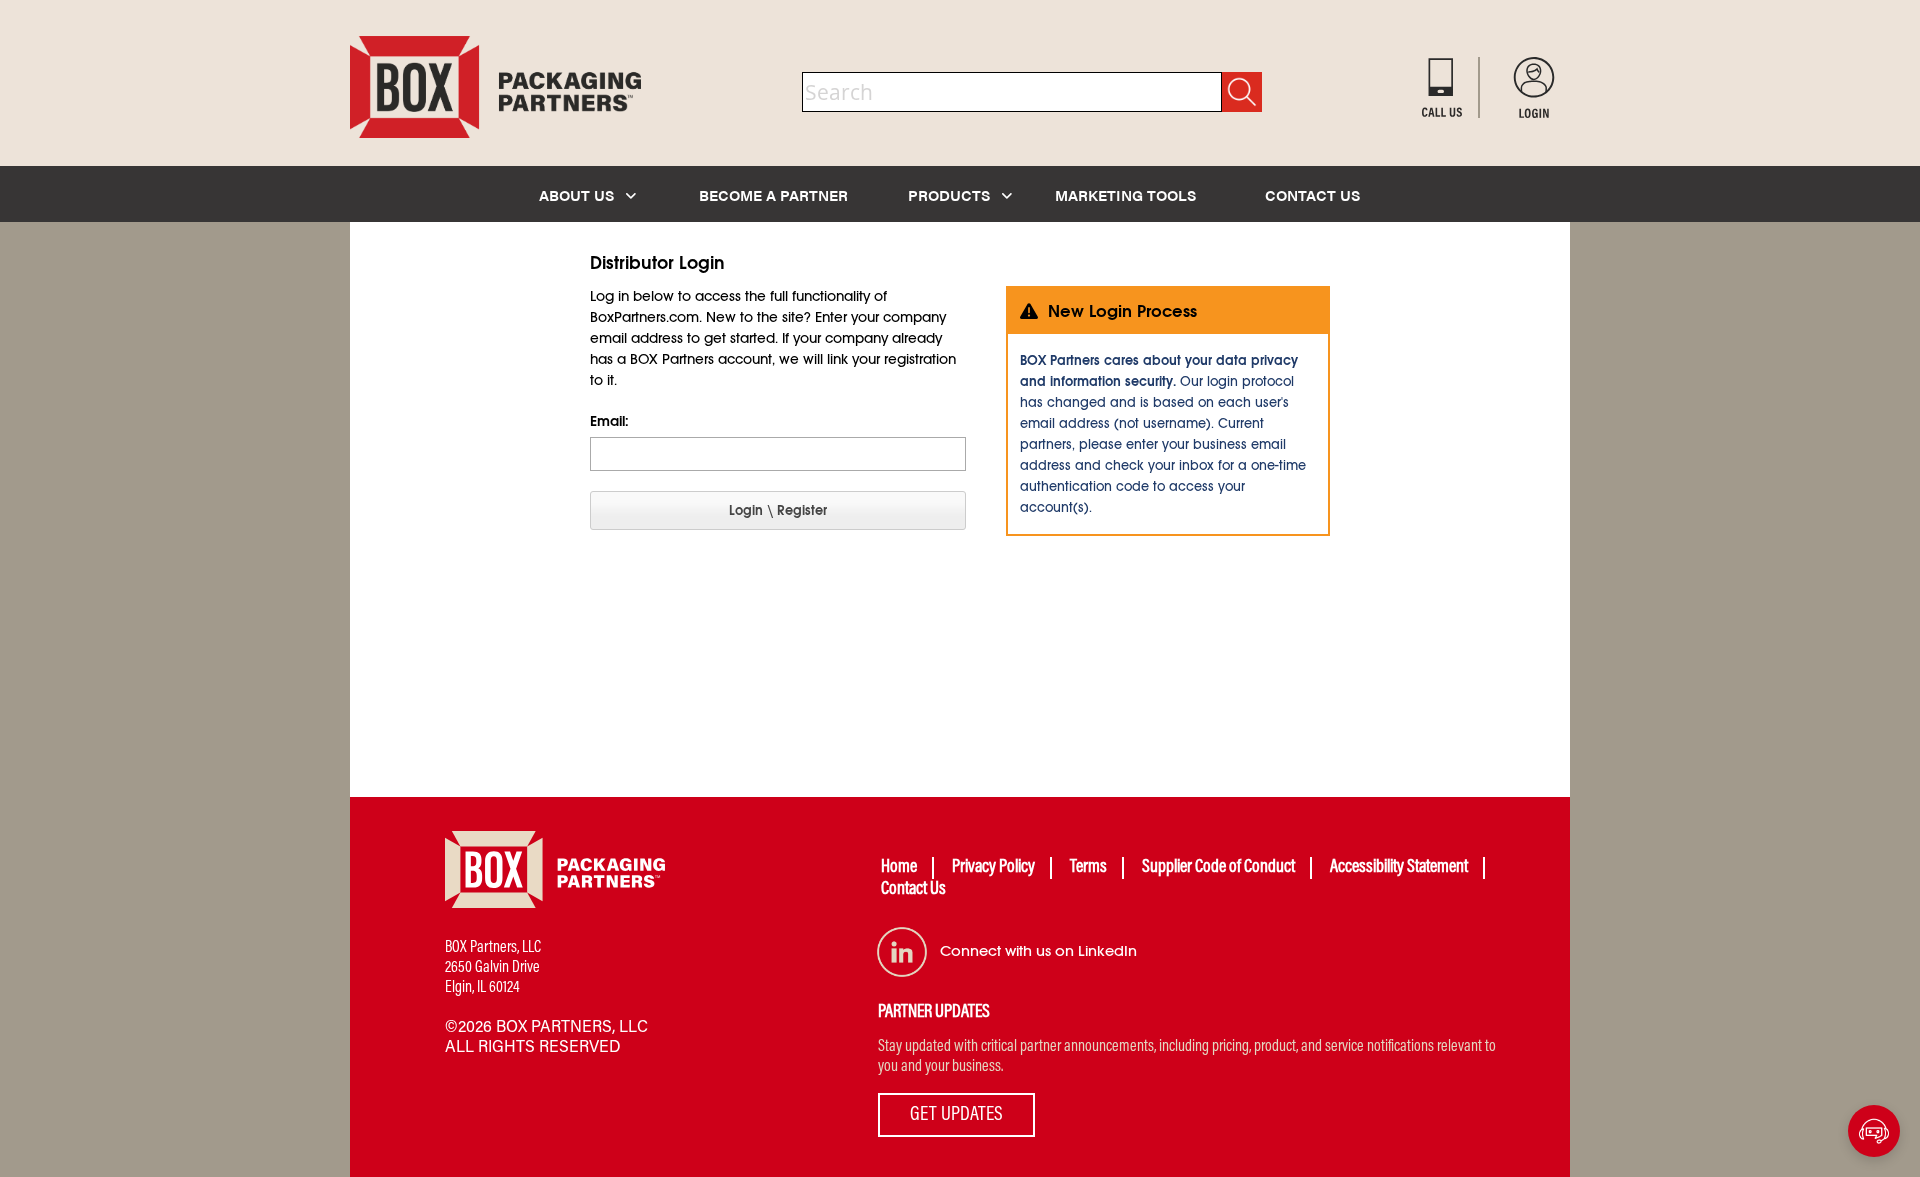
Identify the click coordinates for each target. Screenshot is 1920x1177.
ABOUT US (578, 194)
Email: (609, 421)
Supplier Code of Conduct (1218, 868)
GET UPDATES (956, 1115)
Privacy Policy (993, 868)
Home (899, 868)
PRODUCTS (951, 194)
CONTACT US (1312, 194)
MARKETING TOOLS (1125, 194)
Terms (1088, 868)
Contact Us (913, 890)
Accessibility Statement (1399, 868)
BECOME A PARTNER (773, 194)
